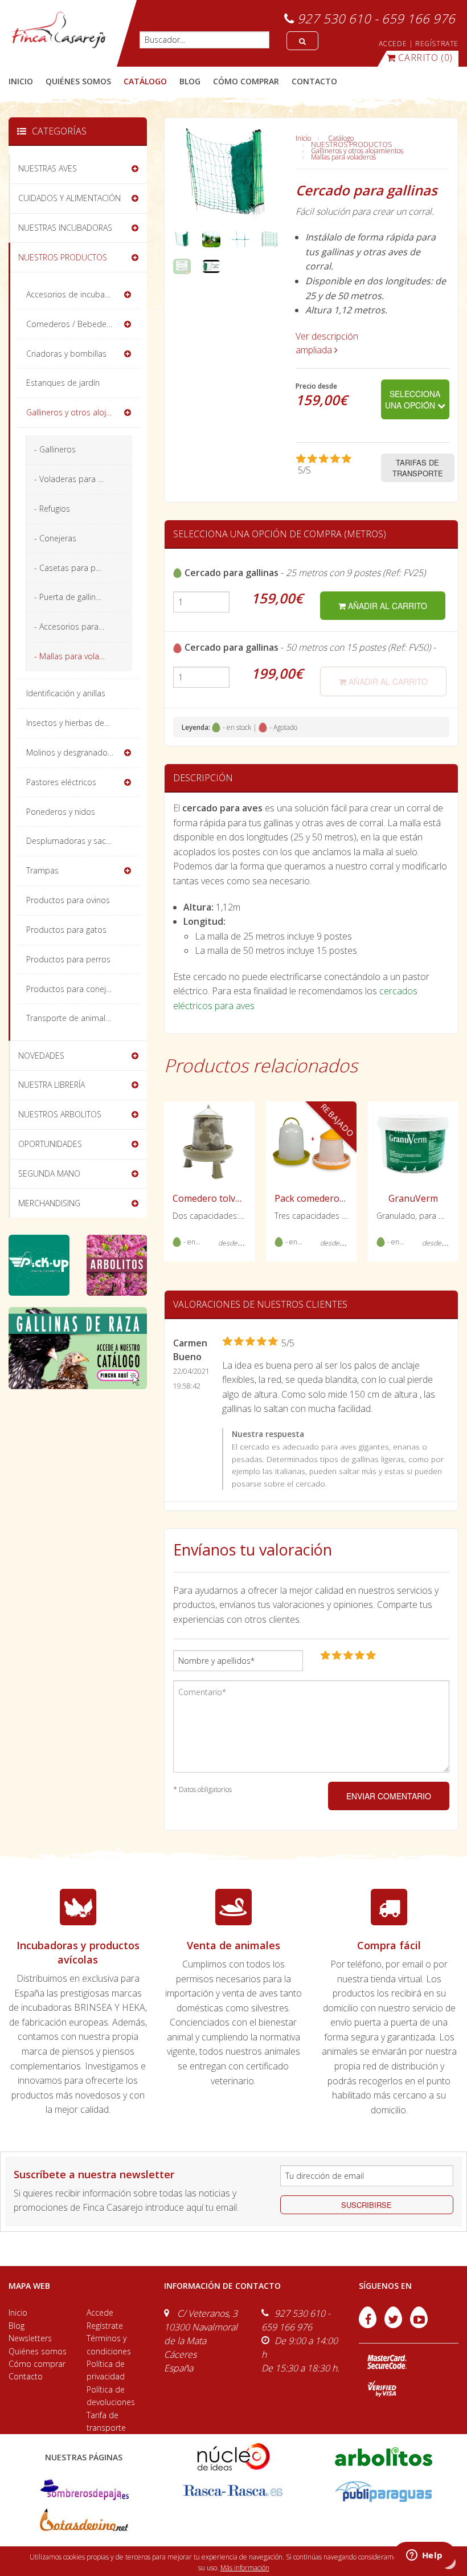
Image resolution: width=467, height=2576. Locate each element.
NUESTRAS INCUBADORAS (65, 228)
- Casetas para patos (73, 568)
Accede (100, 2312)
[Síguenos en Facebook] (369, 2325)
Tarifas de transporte (418, 468)
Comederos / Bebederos (72, 324)
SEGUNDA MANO (49, 1173)
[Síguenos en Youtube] (419, 2325)
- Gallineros (55, 449)
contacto (314, 81)
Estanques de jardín (63, 383)
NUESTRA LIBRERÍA (52, 1085)
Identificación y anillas (66, 693)
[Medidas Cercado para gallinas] (270, 238)
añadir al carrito (386, 606)
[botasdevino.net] (83, 2522)
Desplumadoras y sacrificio (76, 841)
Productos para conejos (71, 989)
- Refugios (52, 509)
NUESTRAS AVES (48, 168)
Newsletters (30, 2338)
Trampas (42, 870)
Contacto (26, 2376)
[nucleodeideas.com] (233, 2456)
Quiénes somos (38, 2351)
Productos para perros (68, 959)
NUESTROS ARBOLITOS (60, 1114)
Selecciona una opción (413, 399)
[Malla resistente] (241, 238)
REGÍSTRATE (437, 44)
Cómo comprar (37, 2364)
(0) (425, 58)
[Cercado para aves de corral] (211, 238)
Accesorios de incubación (73, 294)
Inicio (21, 81)
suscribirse (366, 2205)
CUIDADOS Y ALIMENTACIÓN (69, 198)
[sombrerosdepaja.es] (83, 2490)
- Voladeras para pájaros (80, 479)
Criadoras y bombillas (66, 354)
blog (190, 81)
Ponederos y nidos (61, 812)
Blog (17, 2326)
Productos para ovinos (68, 900)
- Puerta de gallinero (71, 597)
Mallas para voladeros (343, 157)
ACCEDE (393, 44)
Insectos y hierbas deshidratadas (83, 723)
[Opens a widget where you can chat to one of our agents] (424, 2556)
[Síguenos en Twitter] (394, 2325)
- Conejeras (55, 538)
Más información (245, 2568)
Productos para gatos (66, 930)
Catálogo (341, 138)
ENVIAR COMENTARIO (389, 1796)
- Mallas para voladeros (77, 656)
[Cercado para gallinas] (182, 238)
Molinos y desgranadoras (73, 752)
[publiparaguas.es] (384, 2490)
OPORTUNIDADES (50, 1144)
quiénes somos (78, 81)
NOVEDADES (41, 1056)
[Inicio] (58, 30)
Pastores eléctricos (61, 782)
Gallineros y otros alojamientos (357, 151)
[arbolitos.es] (384, 2456)
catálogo (145, 81)
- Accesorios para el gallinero (83, 626)
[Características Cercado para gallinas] (182, 266)
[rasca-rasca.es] (233, 2490)
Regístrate (105, 2326)
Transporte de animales (70, 1018)
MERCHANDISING (49, 1203)
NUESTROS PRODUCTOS (351, 144)
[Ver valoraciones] (330, 465)
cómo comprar (246, 81)
